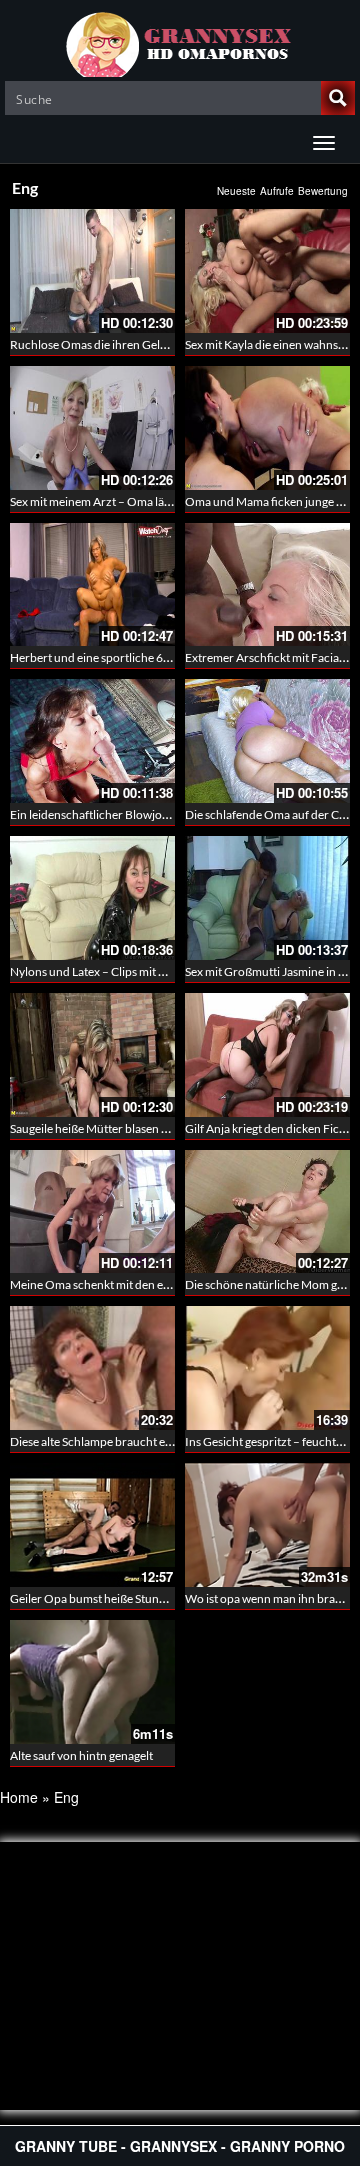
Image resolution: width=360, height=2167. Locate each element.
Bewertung (323, 191)
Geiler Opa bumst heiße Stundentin (101, 1598)
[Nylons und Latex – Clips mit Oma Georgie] (92, 898)
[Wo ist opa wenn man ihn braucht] (267, 1525)
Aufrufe (277, 191)
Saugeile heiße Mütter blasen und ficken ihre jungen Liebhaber (171, 1128)
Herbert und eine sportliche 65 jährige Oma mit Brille (147, 657)
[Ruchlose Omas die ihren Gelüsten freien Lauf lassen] (92, 271)
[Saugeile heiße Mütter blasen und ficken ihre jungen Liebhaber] (92, 1055)
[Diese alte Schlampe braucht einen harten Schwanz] (92, 1368)
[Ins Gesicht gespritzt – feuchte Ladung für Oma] (267, 1368)
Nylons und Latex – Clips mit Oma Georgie (119, 971)
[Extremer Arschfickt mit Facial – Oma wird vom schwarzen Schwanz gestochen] (267, 585)
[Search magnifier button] (338, 98)
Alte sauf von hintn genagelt (81, 1755)
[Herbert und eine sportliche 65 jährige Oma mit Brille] (92, 585)
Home (19, 1797)
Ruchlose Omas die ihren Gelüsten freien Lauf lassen (145, 344)
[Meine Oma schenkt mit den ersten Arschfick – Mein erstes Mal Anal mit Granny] (92, 1212)
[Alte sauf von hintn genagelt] (92, 1682)
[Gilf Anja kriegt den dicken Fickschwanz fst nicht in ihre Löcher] (267, 1055)
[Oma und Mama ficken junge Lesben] (267, 428)
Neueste (236, 191)
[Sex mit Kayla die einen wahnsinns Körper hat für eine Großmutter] (267, 271)
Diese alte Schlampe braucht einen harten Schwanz (142, 1441)
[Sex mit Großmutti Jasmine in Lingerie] (267, 898)
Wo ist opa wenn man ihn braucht (272, 1598)
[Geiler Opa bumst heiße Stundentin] (92, 1525)
